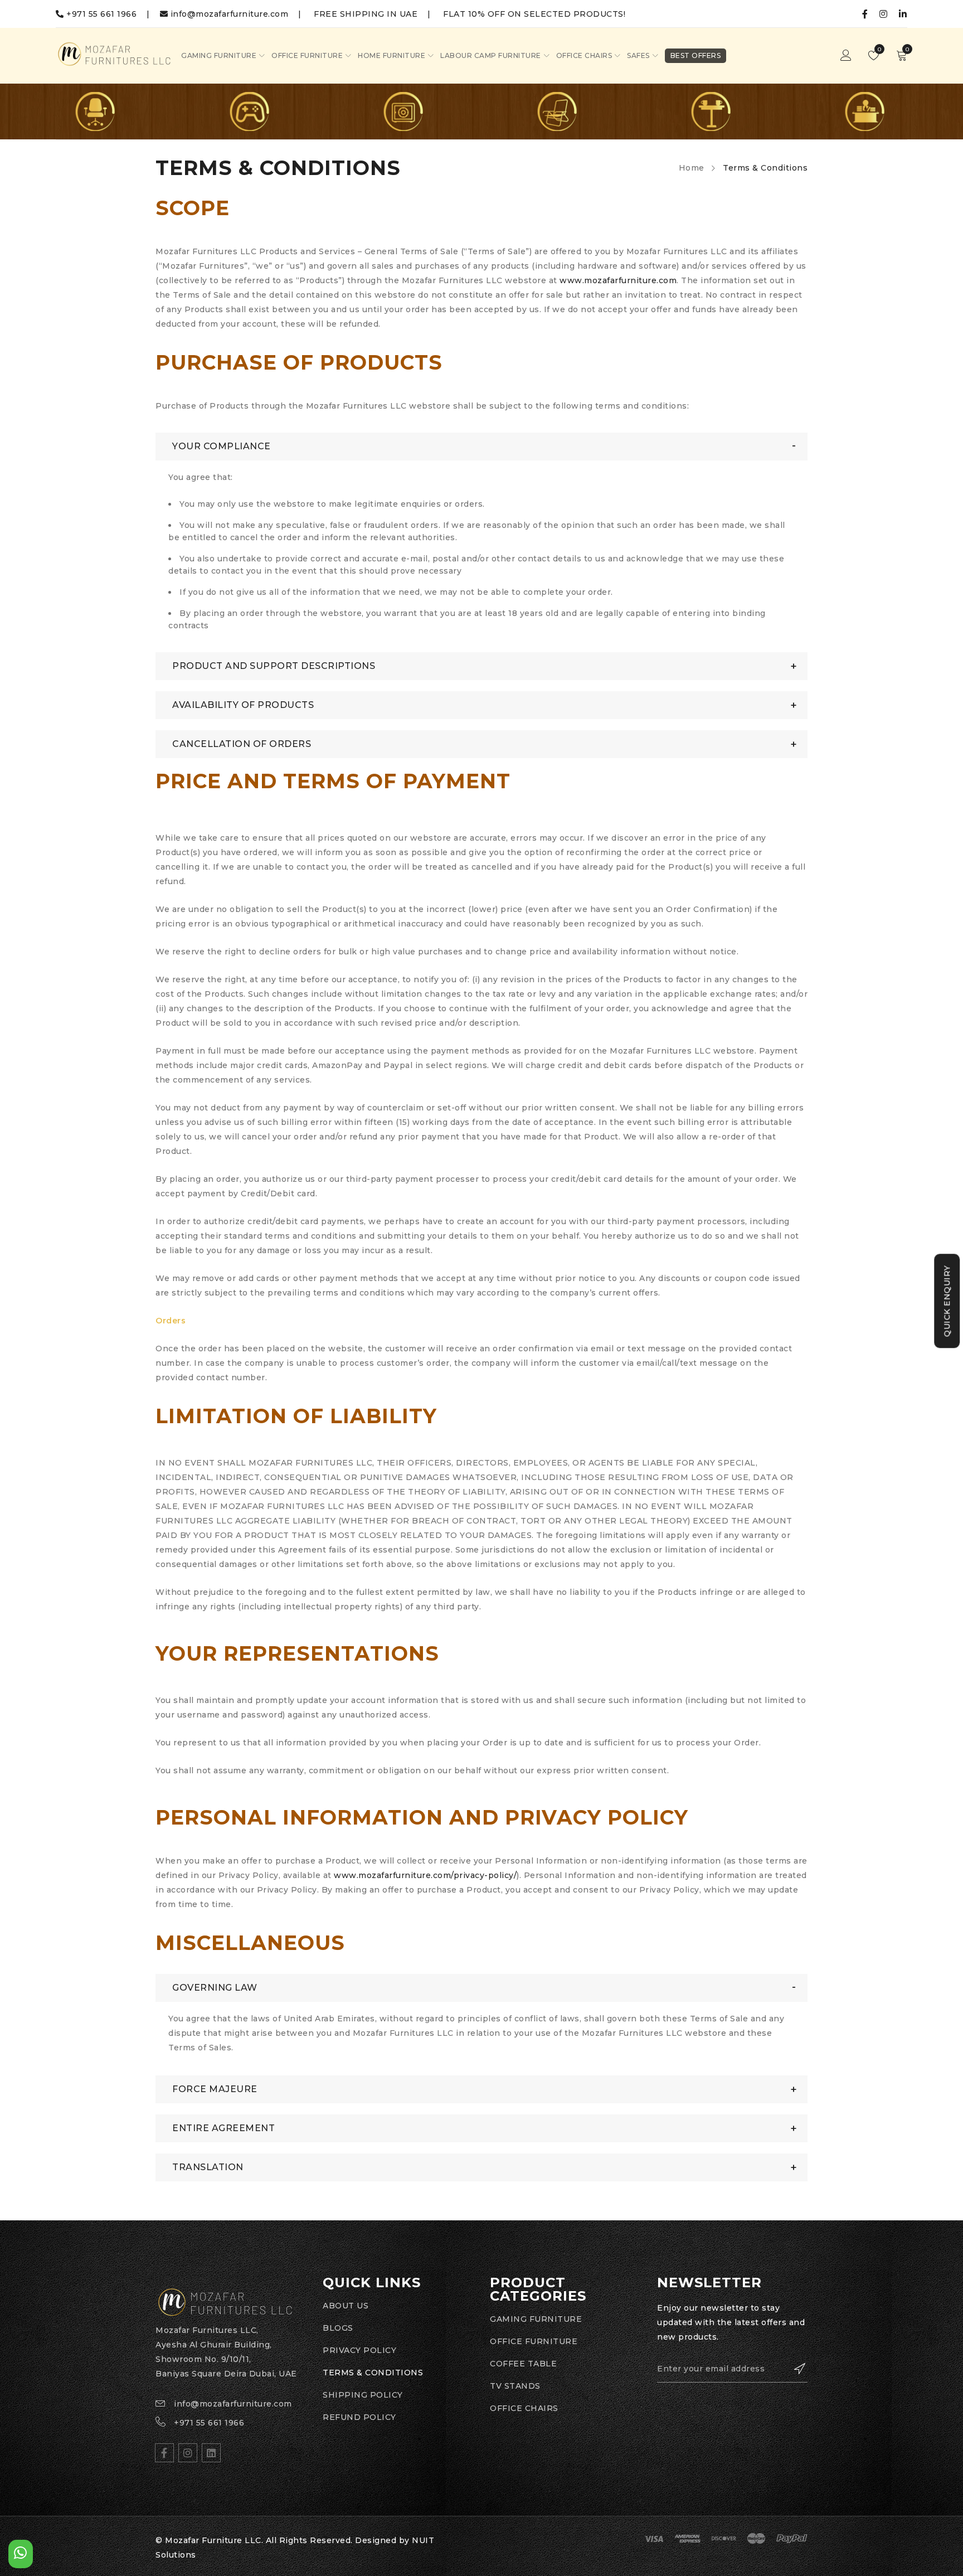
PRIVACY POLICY (359, 2350)
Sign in (846, 56)
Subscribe (794, 2369)
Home (692, 168)
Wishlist (879, 49)
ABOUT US (346, 2306)
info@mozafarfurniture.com (228, 14)
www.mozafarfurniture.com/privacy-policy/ (425, 1875)
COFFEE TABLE (523, 2364)
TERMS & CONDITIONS (373, 2373)
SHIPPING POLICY (363, 2395)
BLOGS (338, 2328)
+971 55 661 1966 (101, 14)
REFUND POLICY (359, 2417)
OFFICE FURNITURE (534, 2341)
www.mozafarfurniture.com (618, 280)
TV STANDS (515, 2386)
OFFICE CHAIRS (524, 2408)
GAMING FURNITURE (536, 2319)
